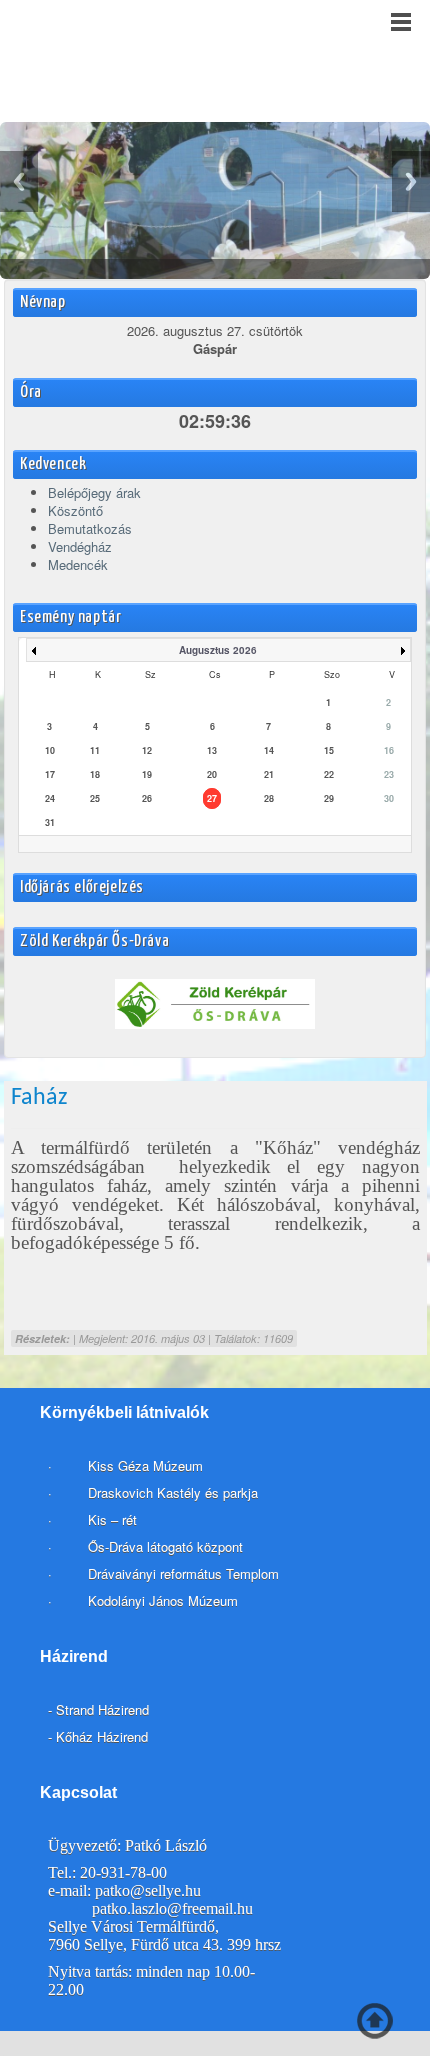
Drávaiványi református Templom (183, 1573)
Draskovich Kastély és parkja (173, 1492)
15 (329, 750)
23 (389, 774)
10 (50, 750)
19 (147, 774)
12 (147, 750)
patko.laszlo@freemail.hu (172, 1908)
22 (329, 774)
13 (212, 750)
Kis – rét (110, 1519)
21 (269, 774)
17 (50, 774)
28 (269, 798)
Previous (19, 181)
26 (147, 798)
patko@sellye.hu (148, 1890)
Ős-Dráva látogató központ (165, 1546)
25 (95, 798)
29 (329, 798)
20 (212, 774)
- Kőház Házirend (98, 1736)
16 (389, 750)
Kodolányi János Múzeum (163, 1600)
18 (95, 774)
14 (269, 750)
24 (50, 798)
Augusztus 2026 (218, 650)
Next (411, 181)
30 (389, 798)
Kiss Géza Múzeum (143, 1465)
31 (50, 822)
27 (212, 798)
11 (95, 750)
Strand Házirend (102, 1709)
